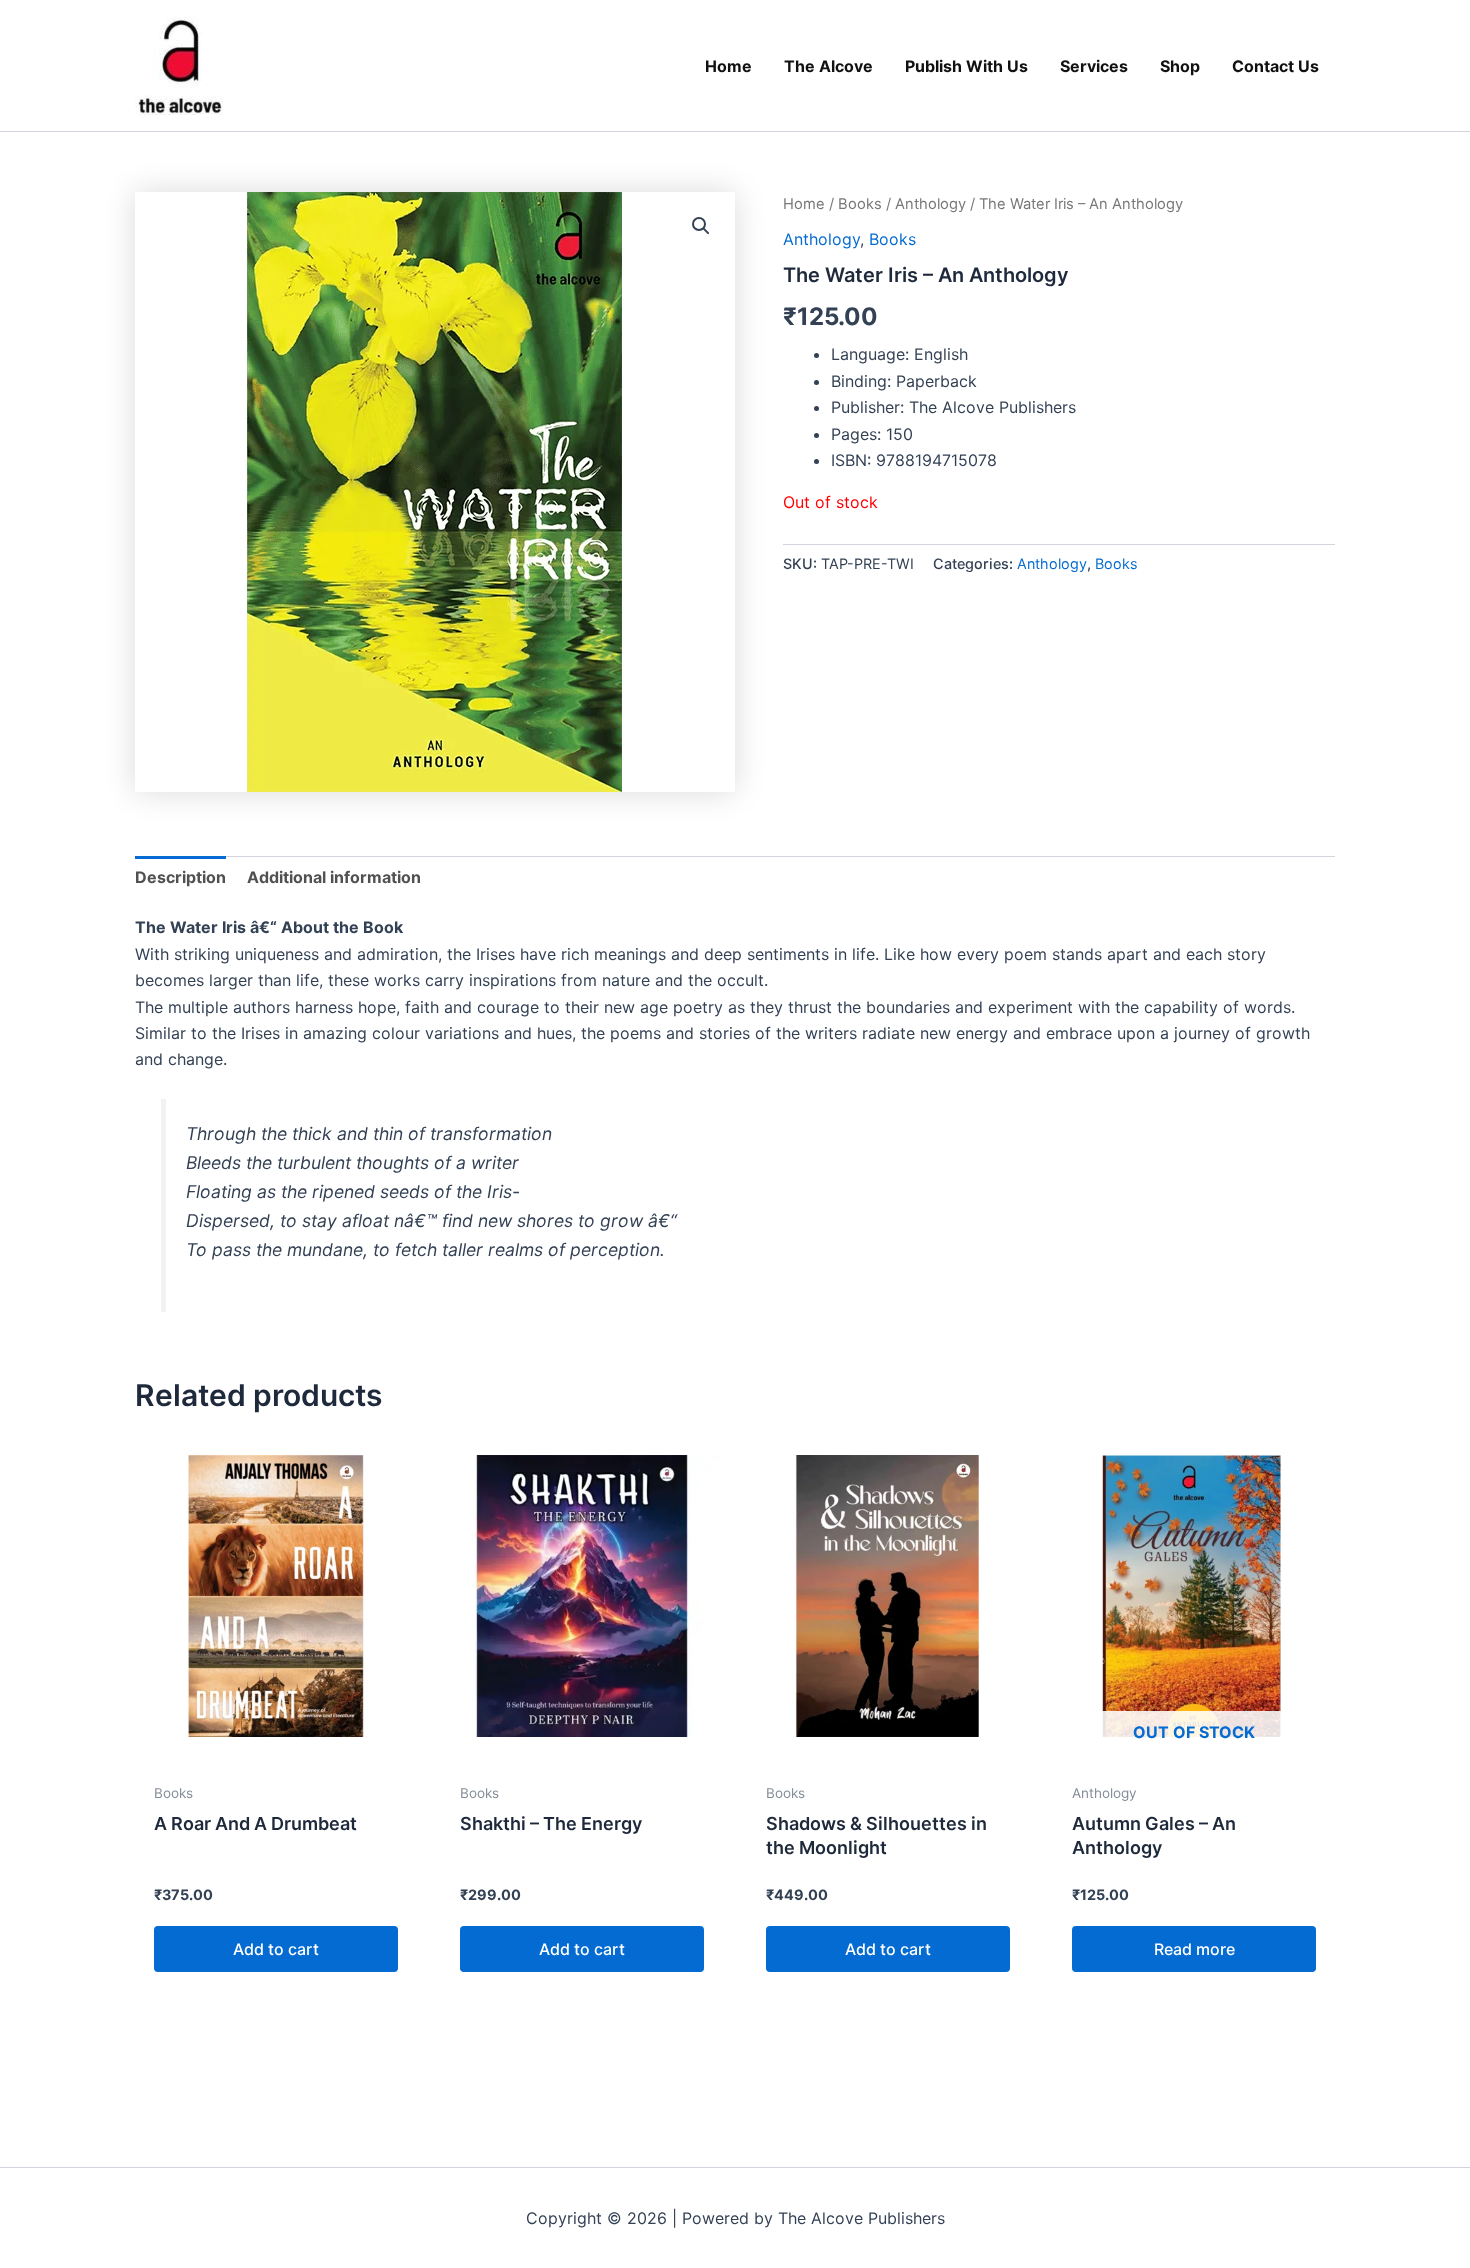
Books (860, 204)
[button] (701, 226)
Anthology (930, 204)
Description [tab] (180, 877)
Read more (1194, 1949)
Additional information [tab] (334, 877)
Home (804, 204)
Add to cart (276, 1949)
